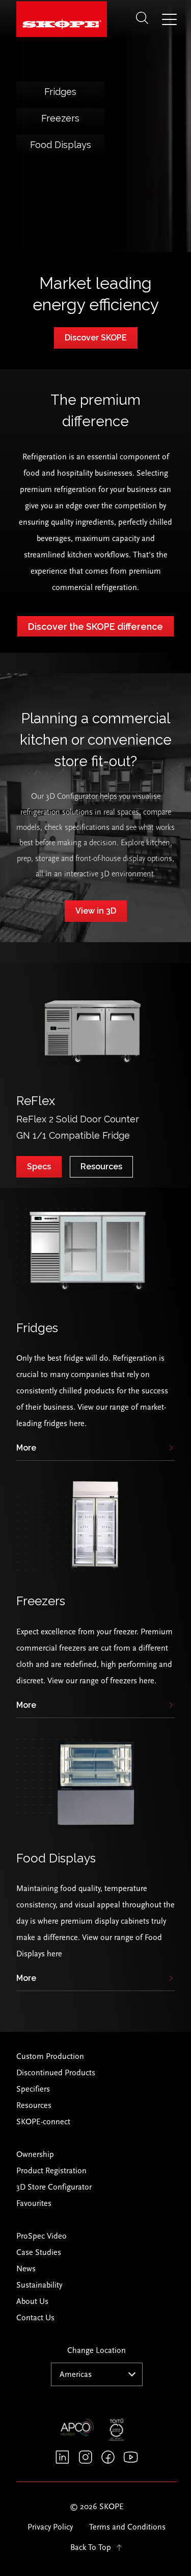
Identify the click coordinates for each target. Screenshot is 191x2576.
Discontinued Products (56, 2073)
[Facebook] (108, 2457)
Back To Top (91, 2547)
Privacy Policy (50, 2527)
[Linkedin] (62, 2457)
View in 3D (96, 911)
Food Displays (61, 145)
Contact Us (35, 2318)
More (26, 1448)
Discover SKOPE (96, 338)
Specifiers (33, 2089)
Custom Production (50, 2056)
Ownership (35, 2154)
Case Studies (39, 2252)
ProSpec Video (42, 2236)
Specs (39, 1167)
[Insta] (85, 2457)
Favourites (34, 2203)
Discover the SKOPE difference (95, 627)
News (26, 2269)
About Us (32, 2301)
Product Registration (51, 2171)
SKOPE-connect (43, 2122)
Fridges (60, 92)
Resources (101, 1167)
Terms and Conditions (127, 2527)
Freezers (60, 118)
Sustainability (39, 2285)
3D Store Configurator (54, 2187)
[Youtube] (131, 2457)
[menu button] (169, 20)
